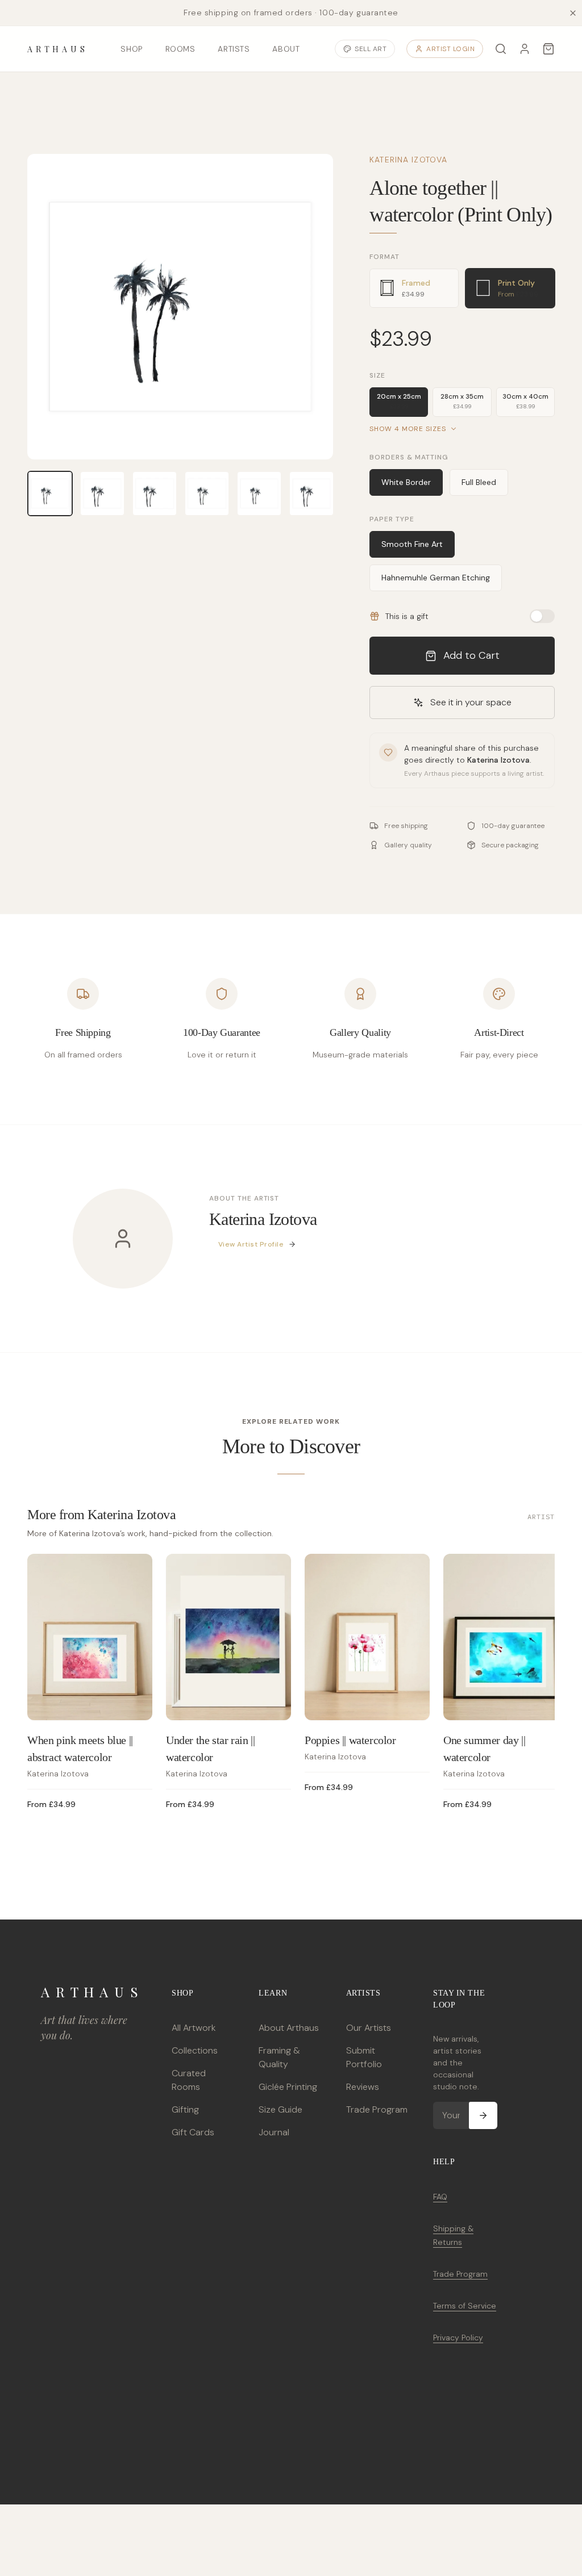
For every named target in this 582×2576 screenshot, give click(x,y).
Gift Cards (193, 2132)
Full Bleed (479, 482)
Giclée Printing (288, 2087)
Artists (234, 49)
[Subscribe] (483, 2115)
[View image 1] (50, 494)
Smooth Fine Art (412, 544)
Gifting (185, 2109)
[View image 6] (311, 494)
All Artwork (194, 2028)
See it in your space (471, 702)
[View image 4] (207, 494)
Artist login (450, 49)
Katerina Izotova (408, 160)
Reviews (363, 2087)
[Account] (525, 49)
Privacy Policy (458, 2337)
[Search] (501, 49)
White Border (406, 482)
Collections (195, 2050)
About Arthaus (289, 2028)
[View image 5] (259, 494)
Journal (274, 2132)
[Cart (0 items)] (548, 49)
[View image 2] (102, 494)
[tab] (414, 288)
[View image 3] (155, 494)
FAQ (440, 2197)
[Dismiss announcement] (573, 13)
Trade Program (377, 2109)
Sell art (371, 49)
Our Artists (369, 2028)
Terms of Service (465, 2306)
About (286, 49)
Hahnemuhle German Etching (436, 578)
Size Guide (280, 2109)
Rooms (180, 49)
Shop (131, 49)
